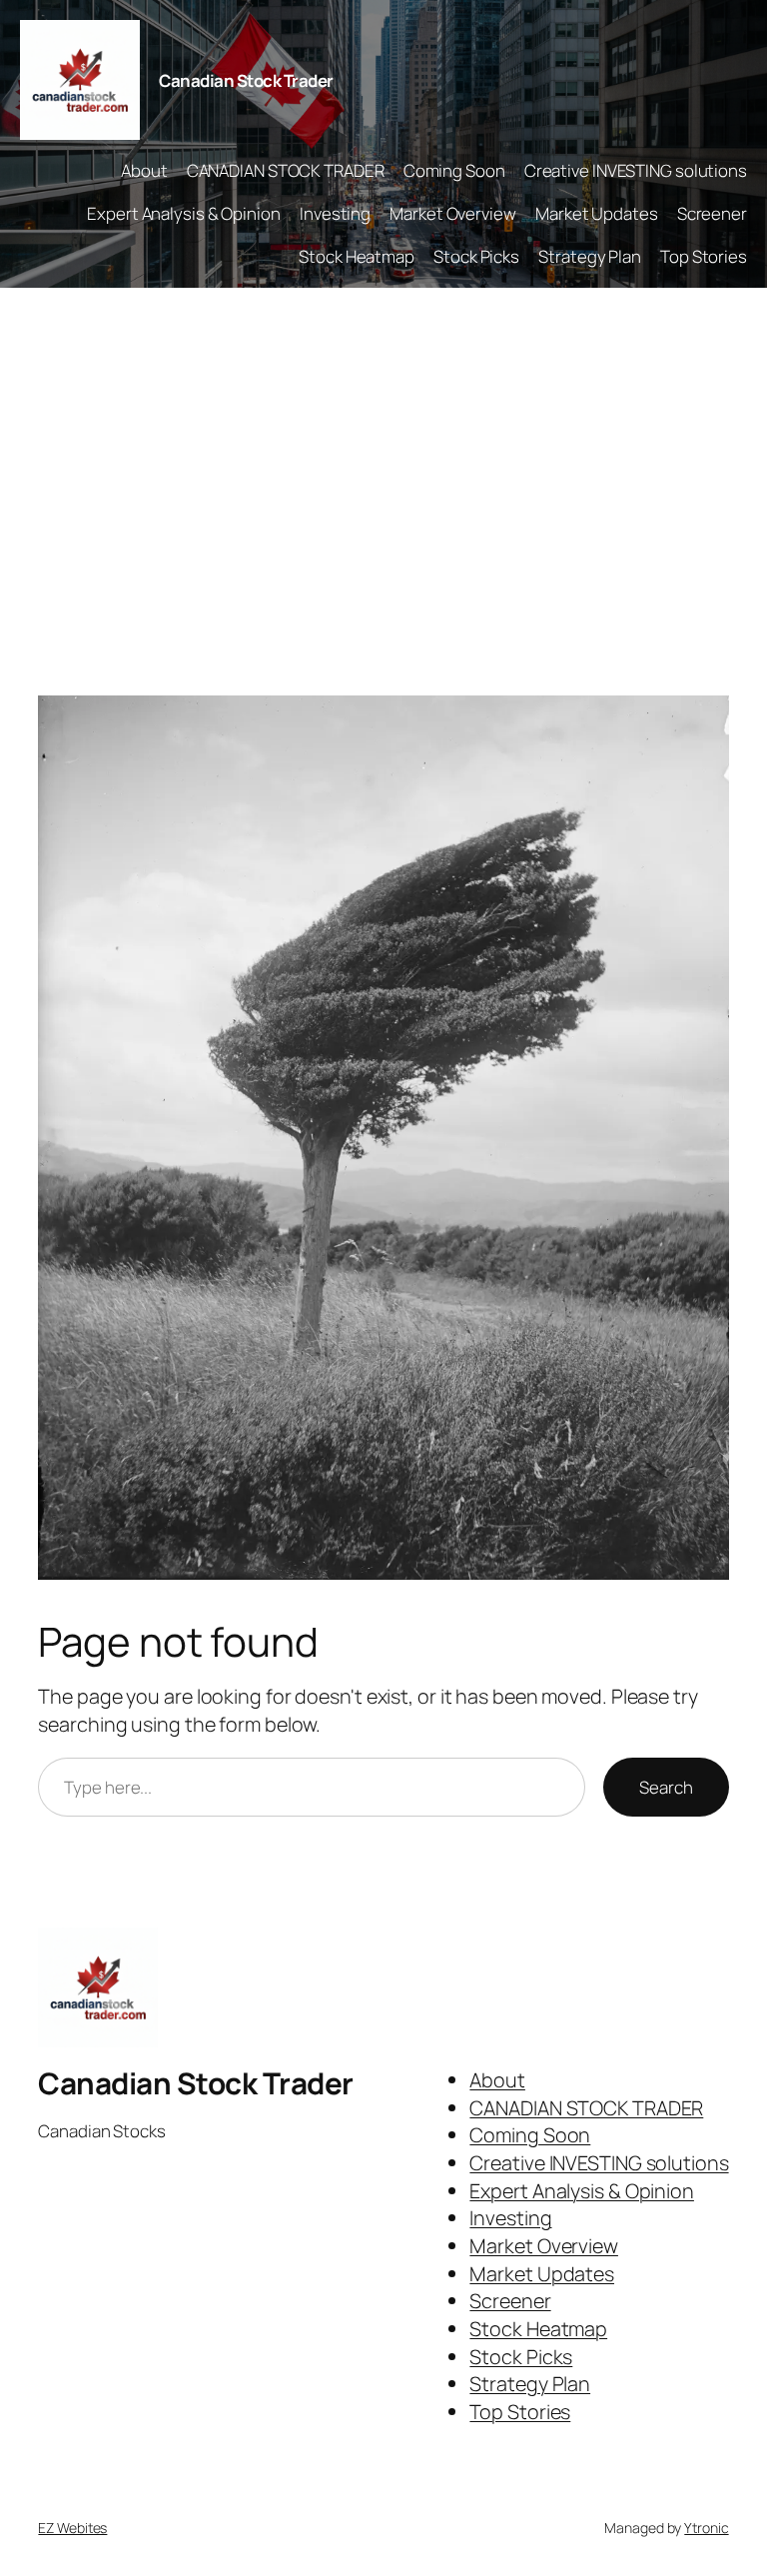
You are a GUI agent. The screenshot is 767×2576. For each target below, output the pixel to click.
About (144, 170)
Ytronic (706, 2528)
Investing (335, 213)
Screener (712, 213)
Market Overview (453, 213)
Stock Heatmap (357, 256)
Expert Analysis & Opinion (184, 213)
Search (666, 1787)
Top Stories (704, 256)
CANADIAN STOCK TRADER (286, 170)
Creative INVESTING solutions (636, 170)
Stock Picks (476, 256)
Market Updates (597, 213)
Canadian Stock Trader (246, 80)
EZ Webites (72, 2528)
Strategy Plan (590, 256)
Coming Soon (454, 170)
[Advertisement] (383, 498)
